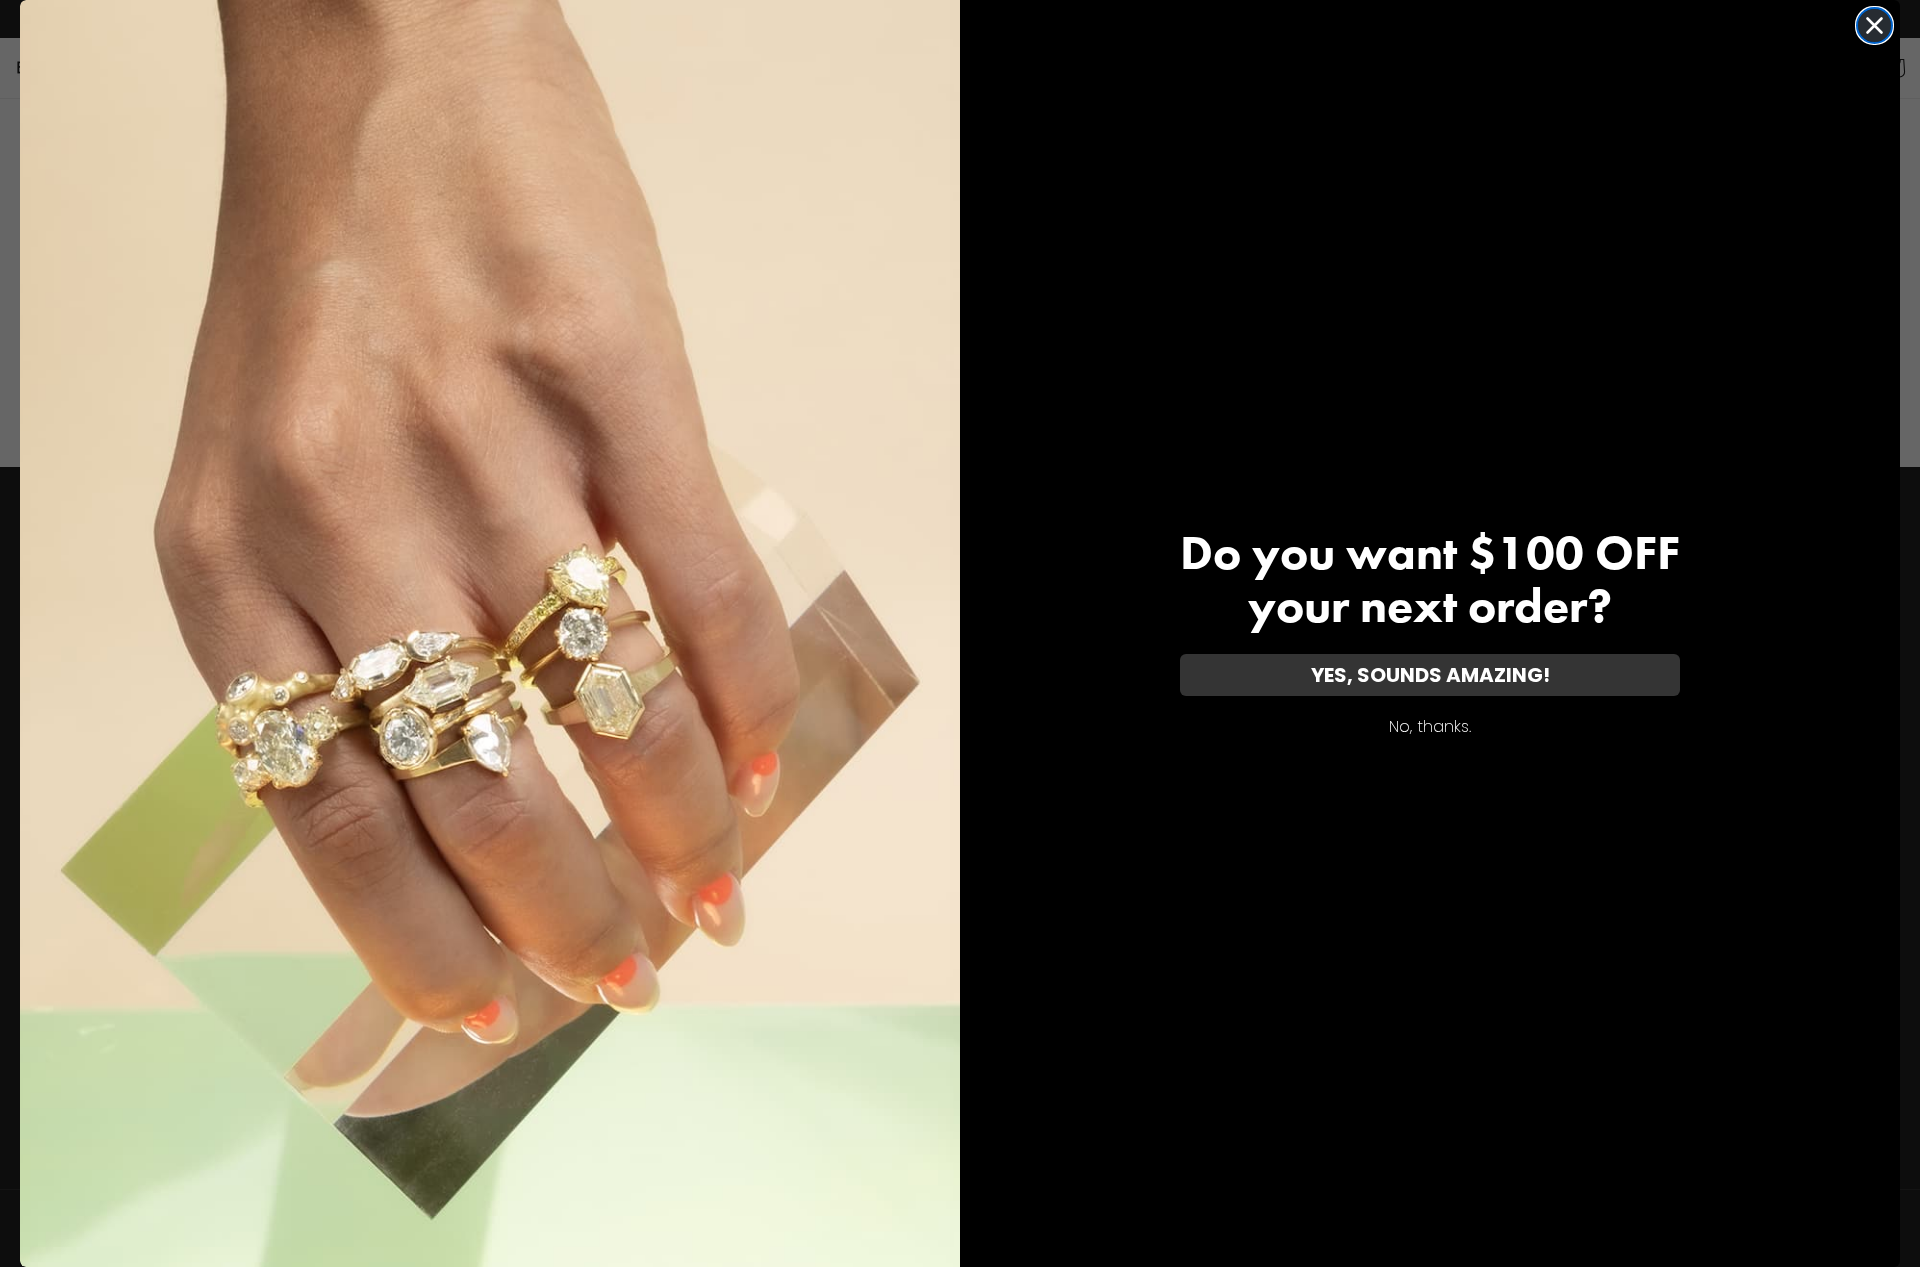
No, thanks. (1430, 726)
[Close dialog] (1874, 25)
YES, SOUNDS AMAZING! (1430, 675)
